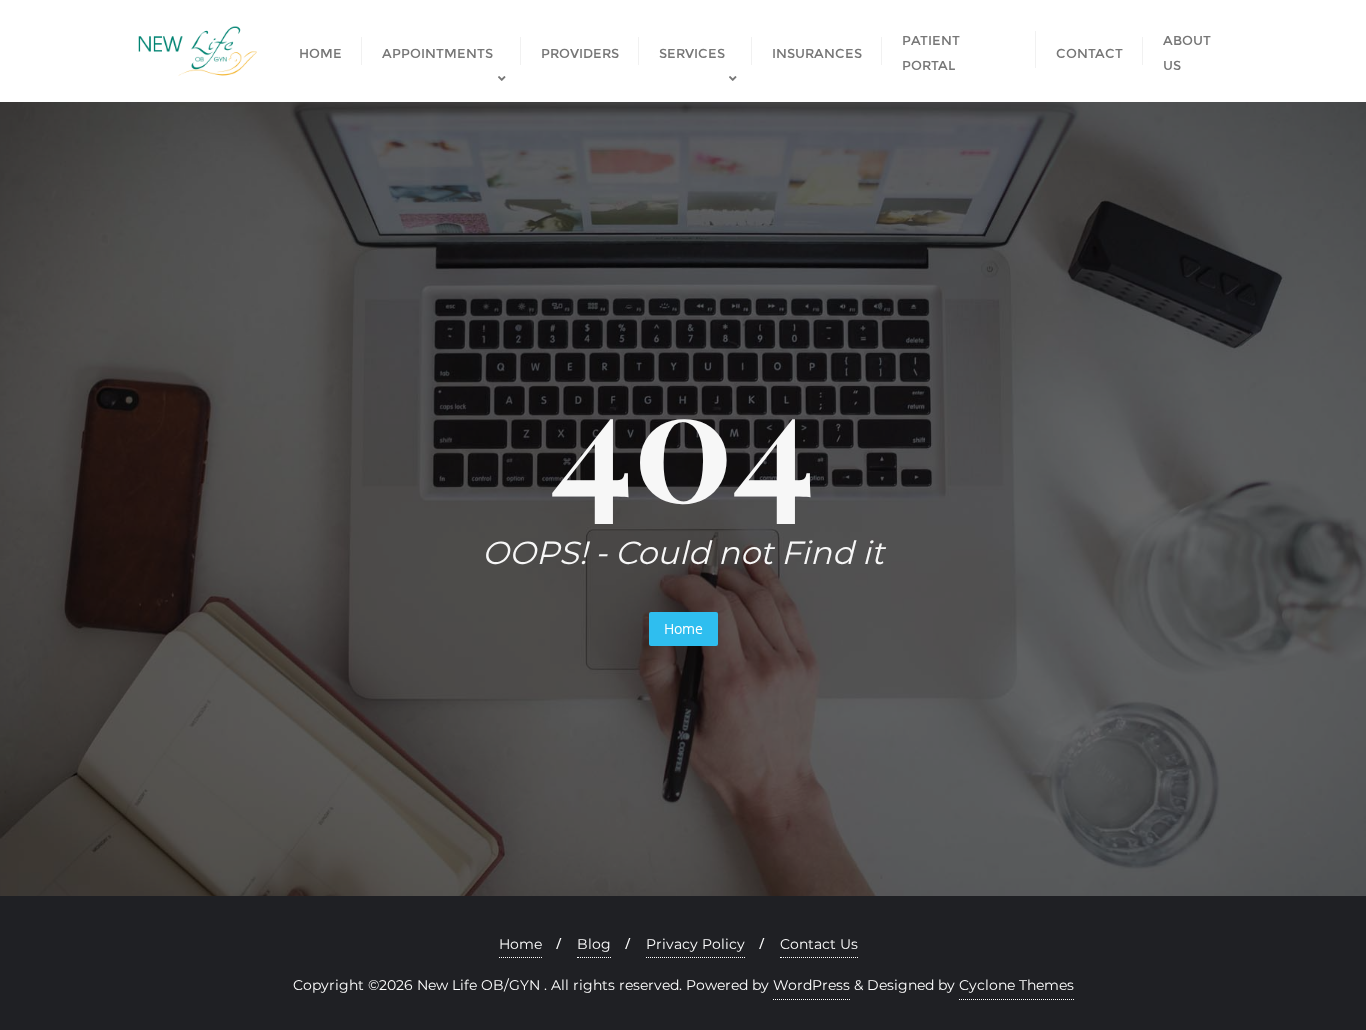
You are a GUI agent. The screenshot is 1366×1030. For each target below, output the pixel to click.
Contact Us (819, 944)
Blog (594, 944)
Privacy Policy (695, 944)
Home (683, 628)
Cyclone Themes (1016, 985)
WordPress (811, 985)
